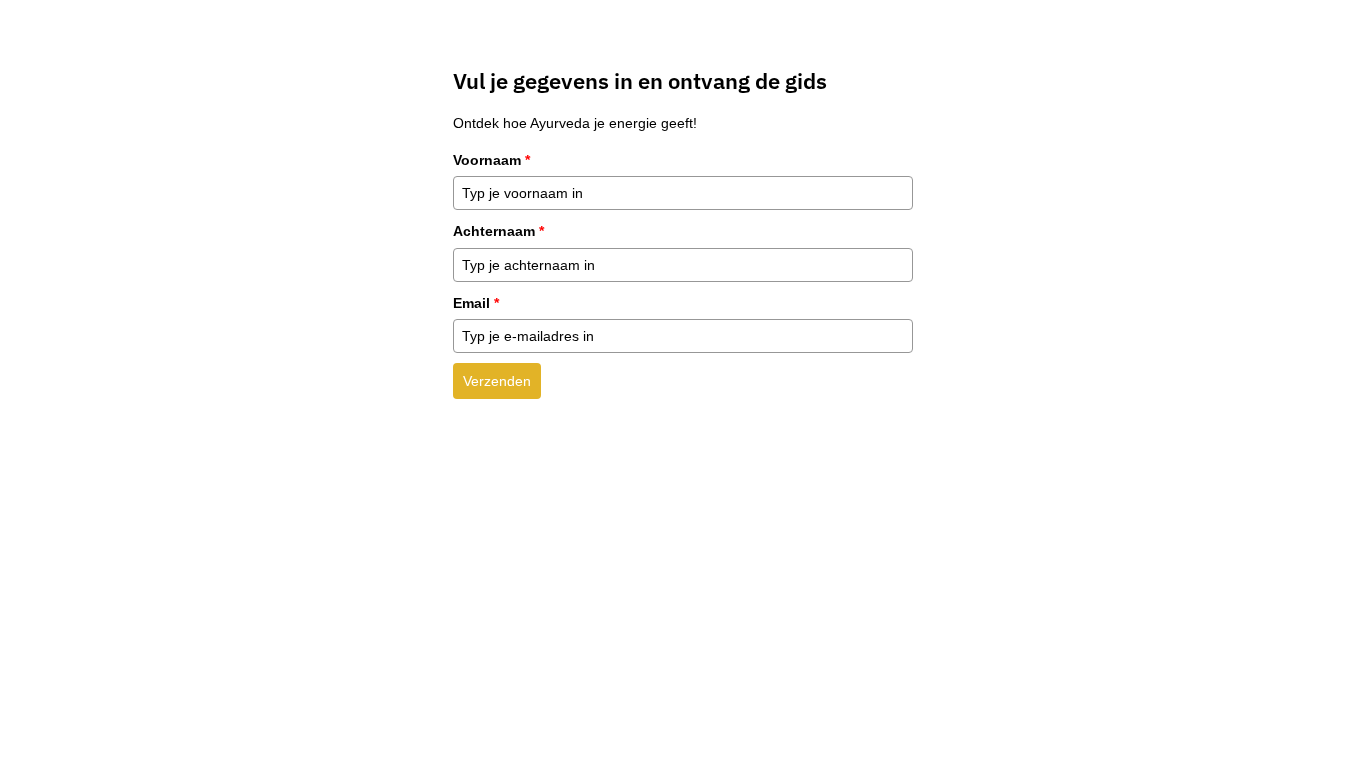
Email (476, 303)
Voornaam (491, 160)
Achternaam (498, 231)
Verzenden (497, 381)
